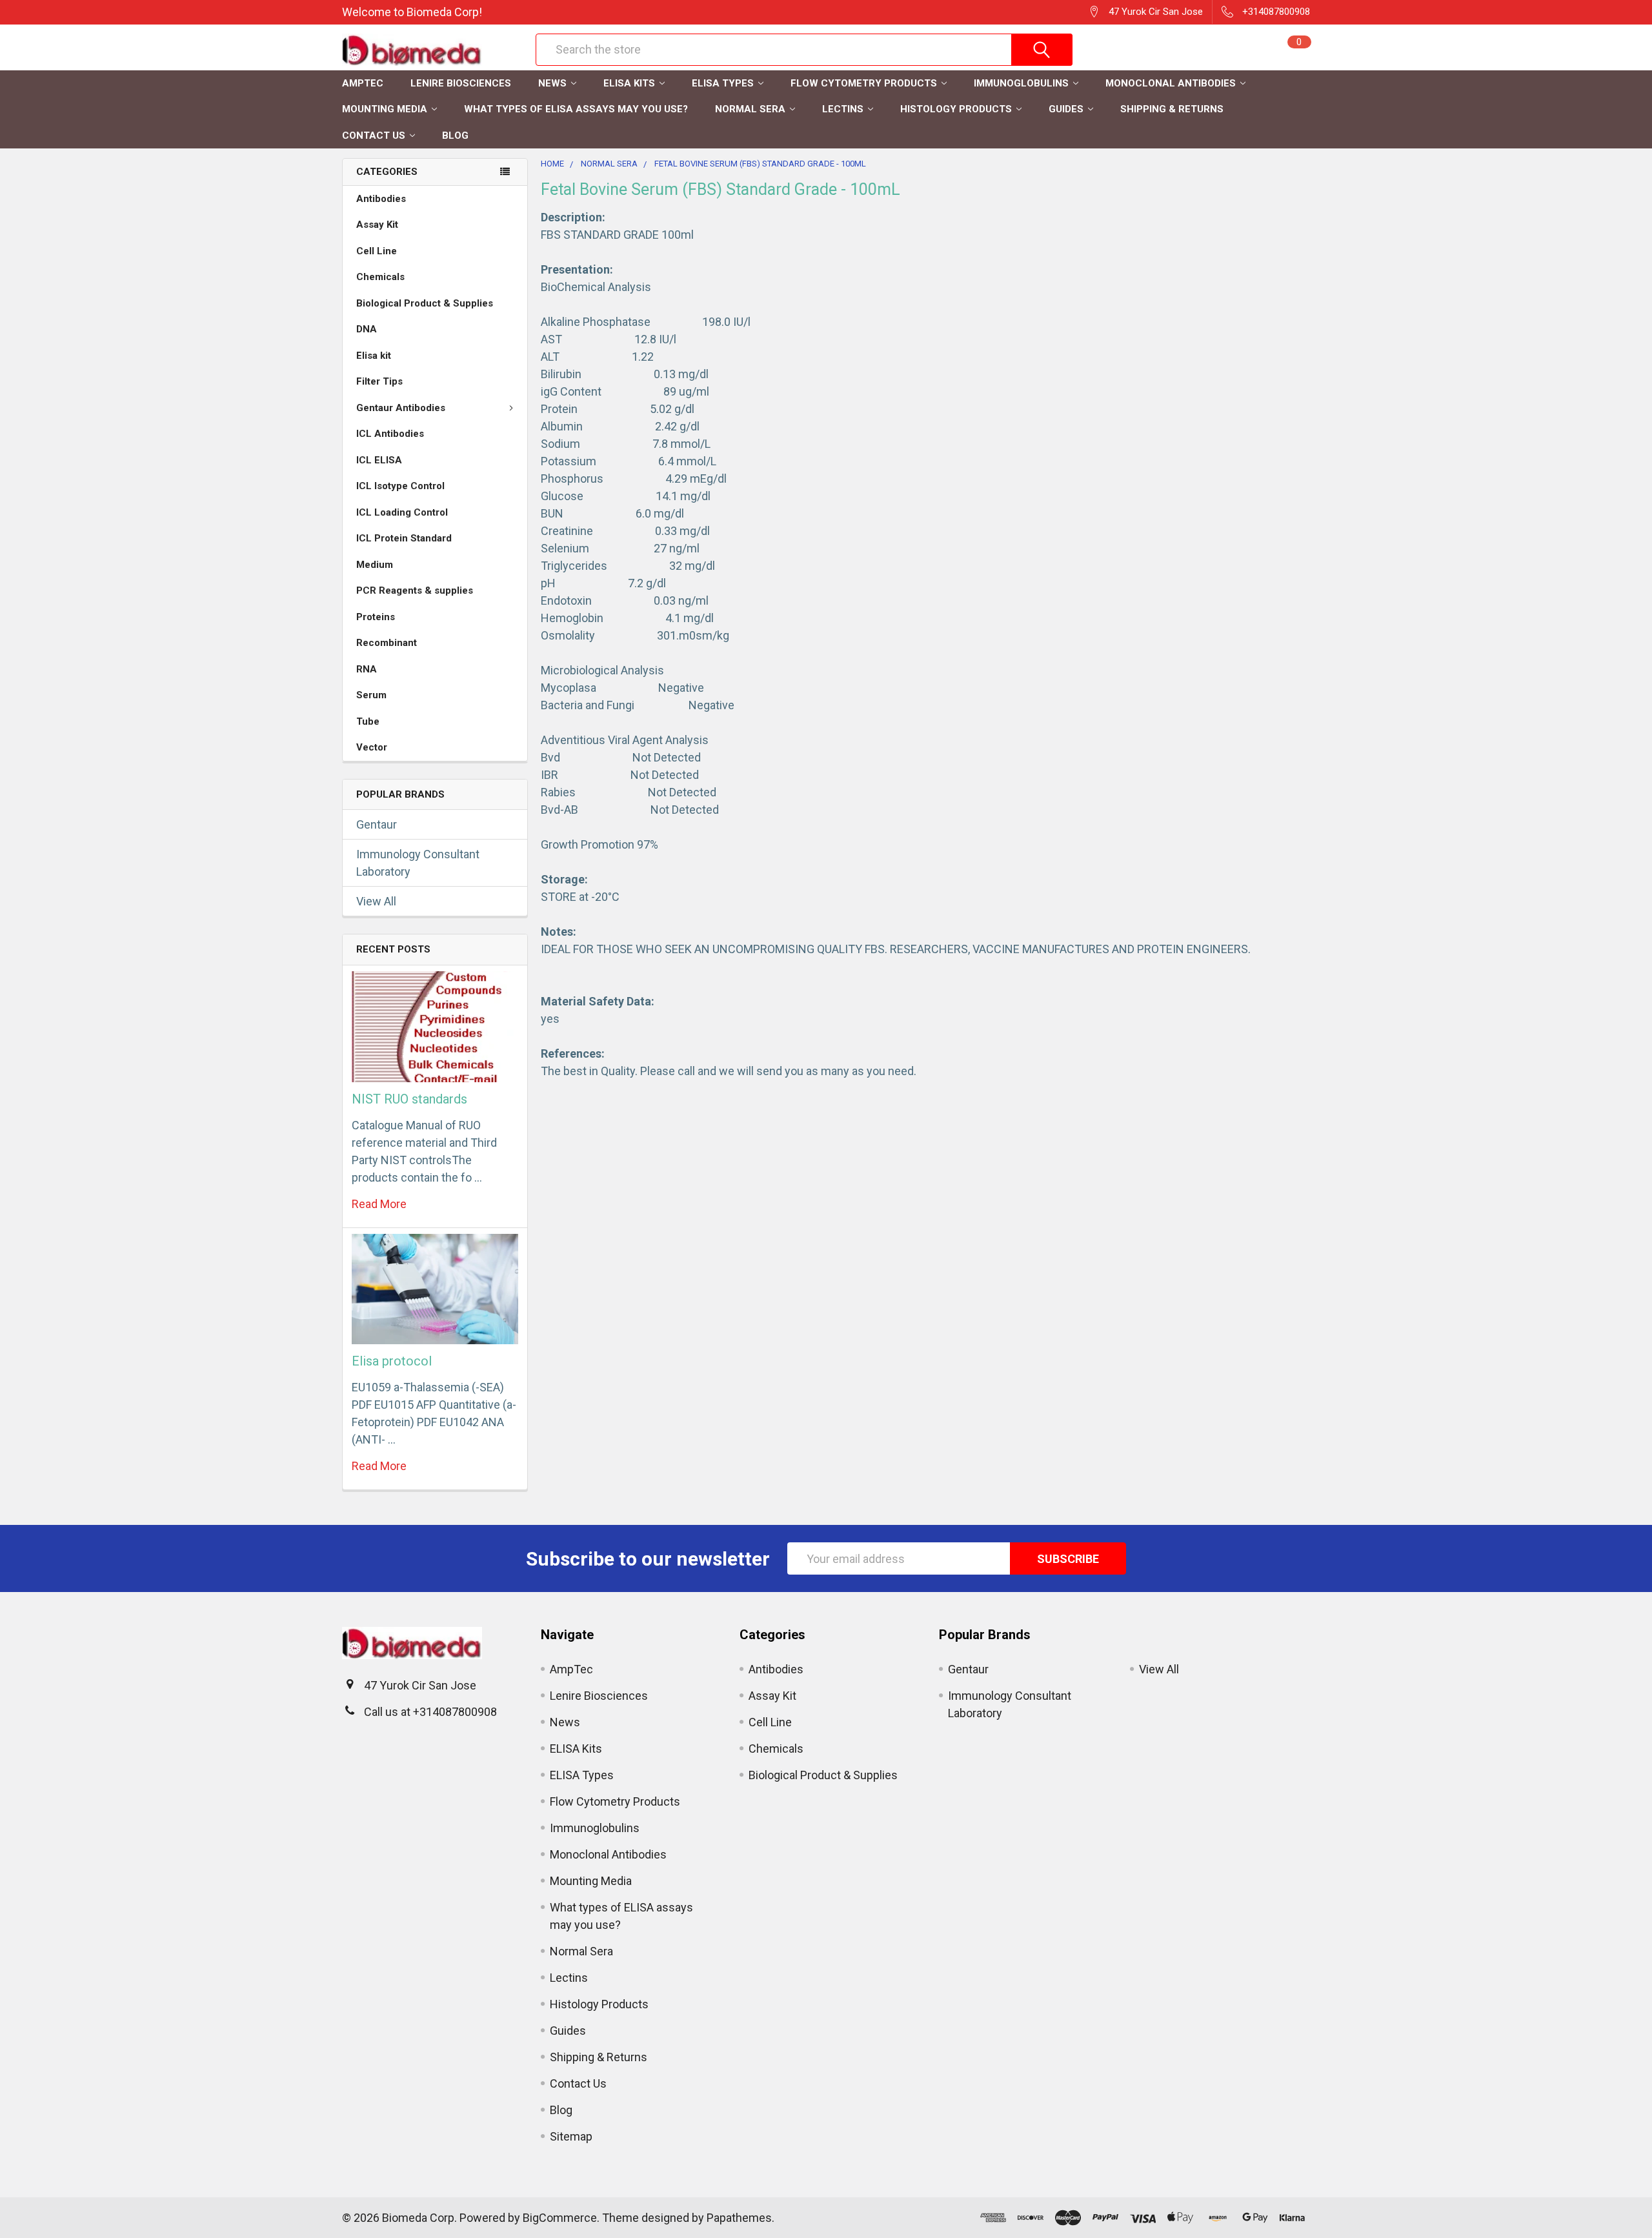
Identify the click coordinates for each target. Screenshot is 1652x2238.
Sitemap (571, 2136)
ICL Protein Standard (404, 538)
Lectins (843, 109)
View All (376, 901)
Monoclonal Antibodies (1171, 83)
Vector (372, 747)
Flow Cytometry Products (864, 83)
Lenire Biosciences (461, 83)
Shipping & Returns (1172, 109)
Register (1143, 56)
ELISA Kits (629, 83)
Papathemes (739, 2218)
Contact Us (374, 136)
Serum (371, 695)
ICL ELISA (379, 460)
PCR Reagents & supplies (415, 590)
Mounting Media (385, 109)
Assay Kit (377, 225)
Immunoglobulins (1021, 83)
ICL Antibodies (390, 434)
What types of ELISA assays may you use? (576, 109)
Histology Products (956, 109)
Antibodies (381, 199)
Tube (368, 721)
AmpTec (363, 83)
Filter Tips (379, 381)
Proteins (376, 617)
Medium (375, 565)
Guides (1066, 109)
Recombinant (387, 643)
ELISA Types (723, 83)
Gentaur (377, 824)
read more (379, 1204)
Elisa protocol (392, 1361)
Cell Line (377, 251)
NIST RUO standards (409, 1099)
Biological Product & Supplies (425, 303)
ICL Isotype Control (400, 486)
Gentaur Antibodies (401, 408)
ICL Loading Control (402, 512)
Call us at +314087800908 (430, 1712)
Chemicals (380, 277)
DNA (367, 329)
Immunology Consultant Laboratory (418, 863)
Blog (455, 136)
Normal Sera (750, 109)
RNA (367, 669)
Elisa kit (374, 356)
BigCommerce (560, 2218)
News (552, 83)
